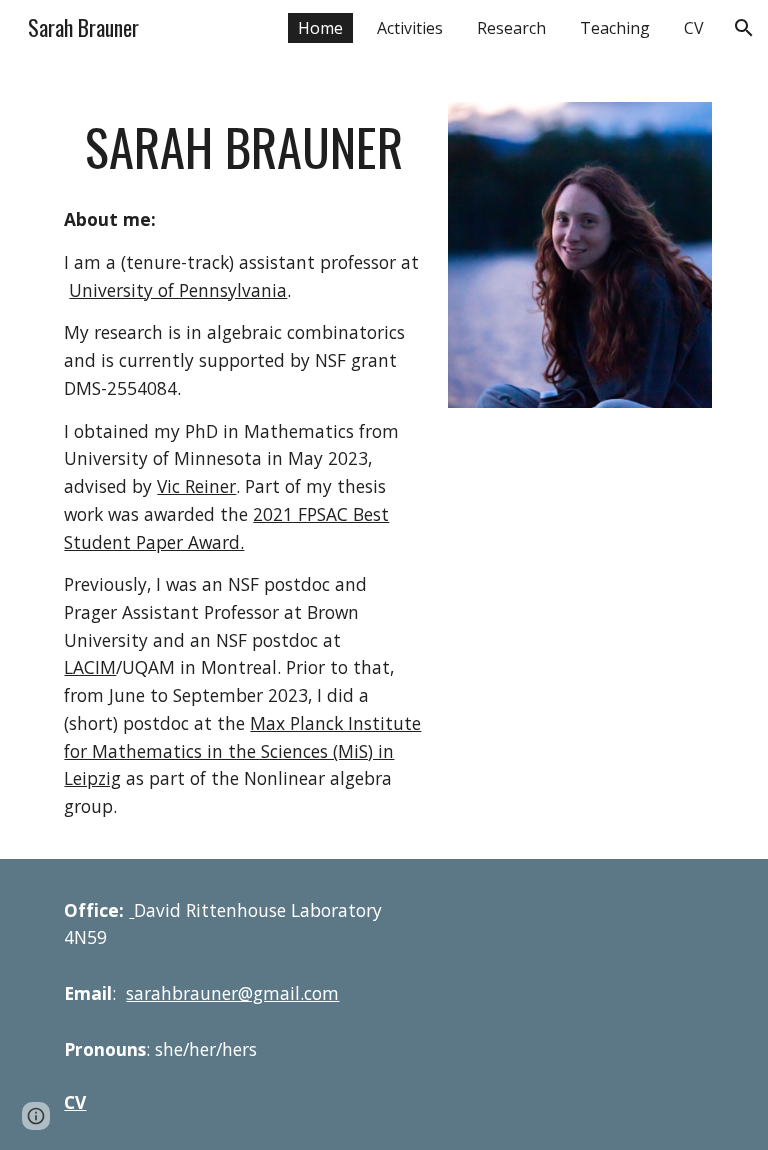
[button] (744, 28)
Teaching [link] (615, 28)
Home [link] (320, 28)
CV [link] (694, 28)
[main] (243, 147)
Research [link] (511, 28)
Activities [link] (410, 28)
